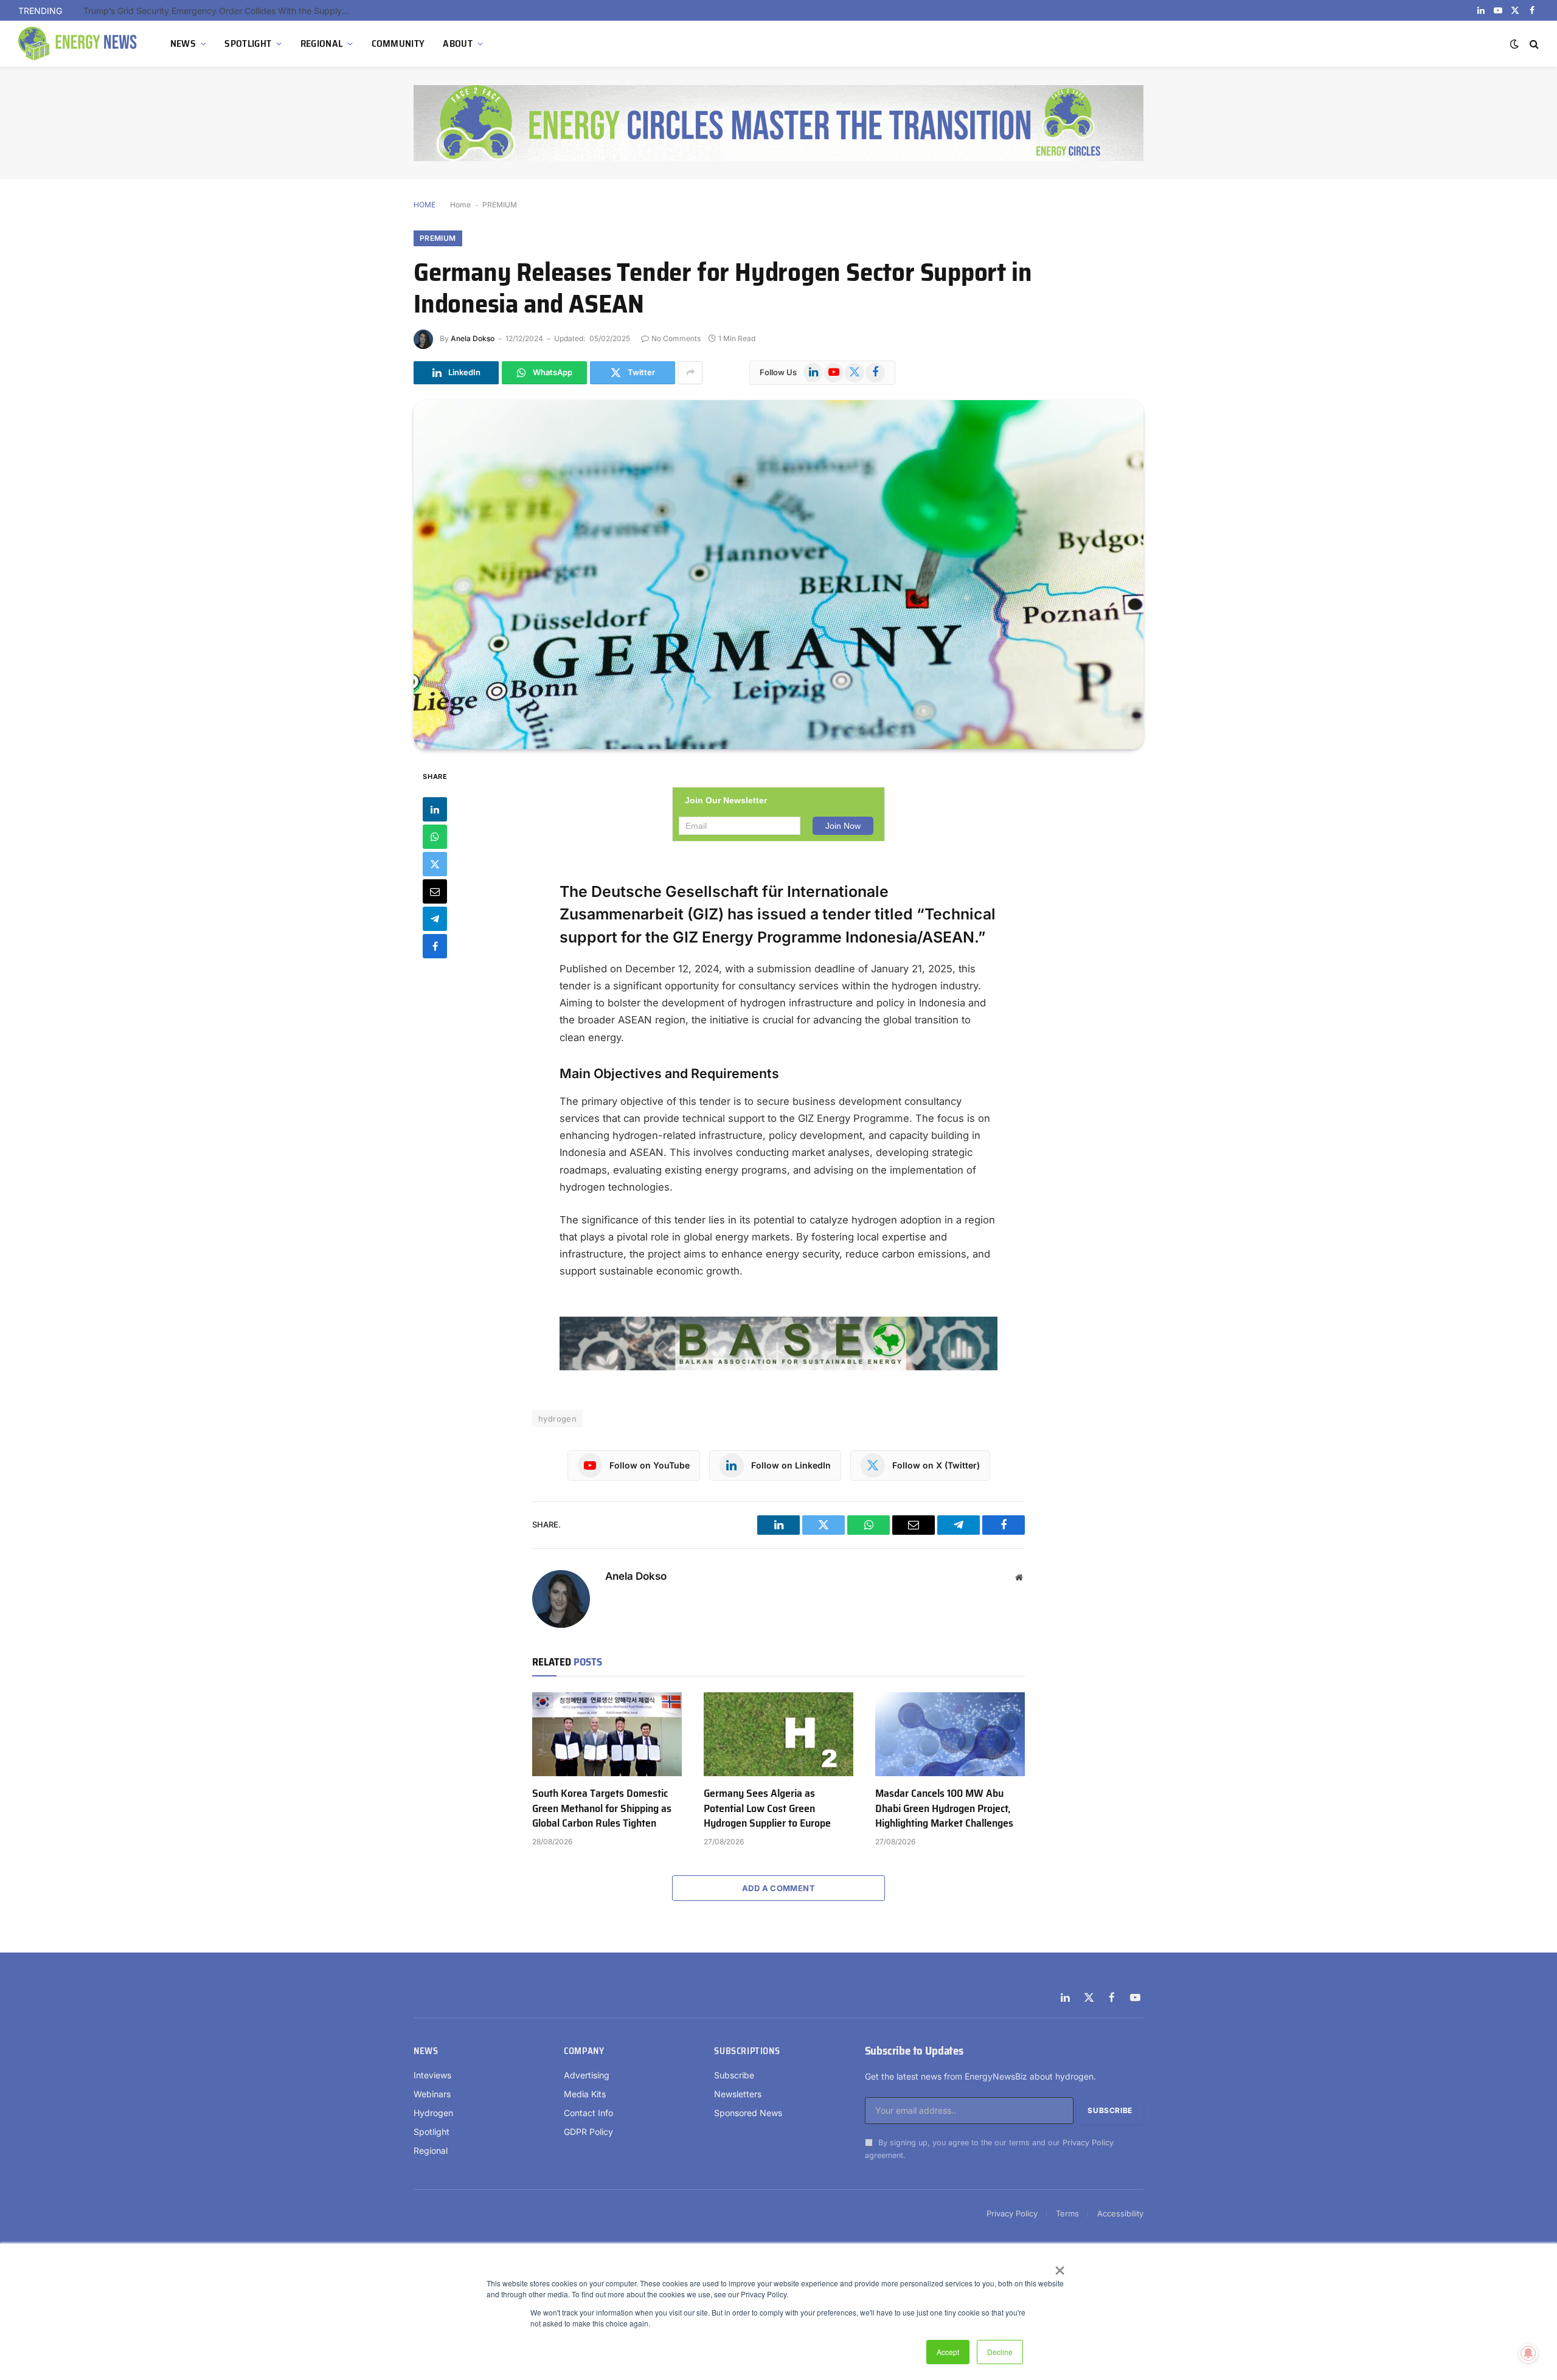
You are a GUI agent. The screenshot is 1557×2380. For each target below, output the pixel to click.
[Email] (435, 891)
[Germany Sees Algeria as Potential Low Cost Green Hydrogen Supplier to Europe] (778, 1734)
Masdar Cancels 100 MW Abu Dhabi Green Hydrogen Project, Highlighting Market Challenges (944, 1808)
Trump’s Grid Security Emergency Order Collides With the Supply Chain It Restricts (220, 11)
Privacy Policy (1088, 2143)
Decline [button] (1000, 2352)
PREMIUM (500, 205)
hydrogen (557, 1419)
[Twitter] (435, 863)
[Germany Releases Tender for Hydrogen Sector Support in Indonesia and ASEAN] (778, 575)
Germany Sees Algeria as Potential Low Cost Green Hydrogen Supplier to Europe (767, 1808)
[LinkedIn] (435, 809)
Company (584, 2051)
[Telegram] (435, 918)
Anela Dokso (473, 338)
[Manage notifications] (1528, 2353)
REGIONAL (322, 43)
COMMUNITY (398, 43)
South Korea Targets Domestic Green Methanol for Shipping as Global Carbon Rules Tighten (602, 1808)
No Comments (676, 338)
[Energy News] (79, 44)
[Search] (1533, 44)
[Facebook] (435, 946)
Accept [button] (948, 2352)
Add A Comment (778, 1888)
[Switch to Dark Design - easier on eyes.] (1514, 44)
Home (460, 205)
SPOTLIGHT (248, 43)
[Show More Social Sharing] (690, 373)
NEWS (183, 43)
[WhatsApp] (435, 836)
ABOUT (458, 43)
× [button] (1059, 2266)
